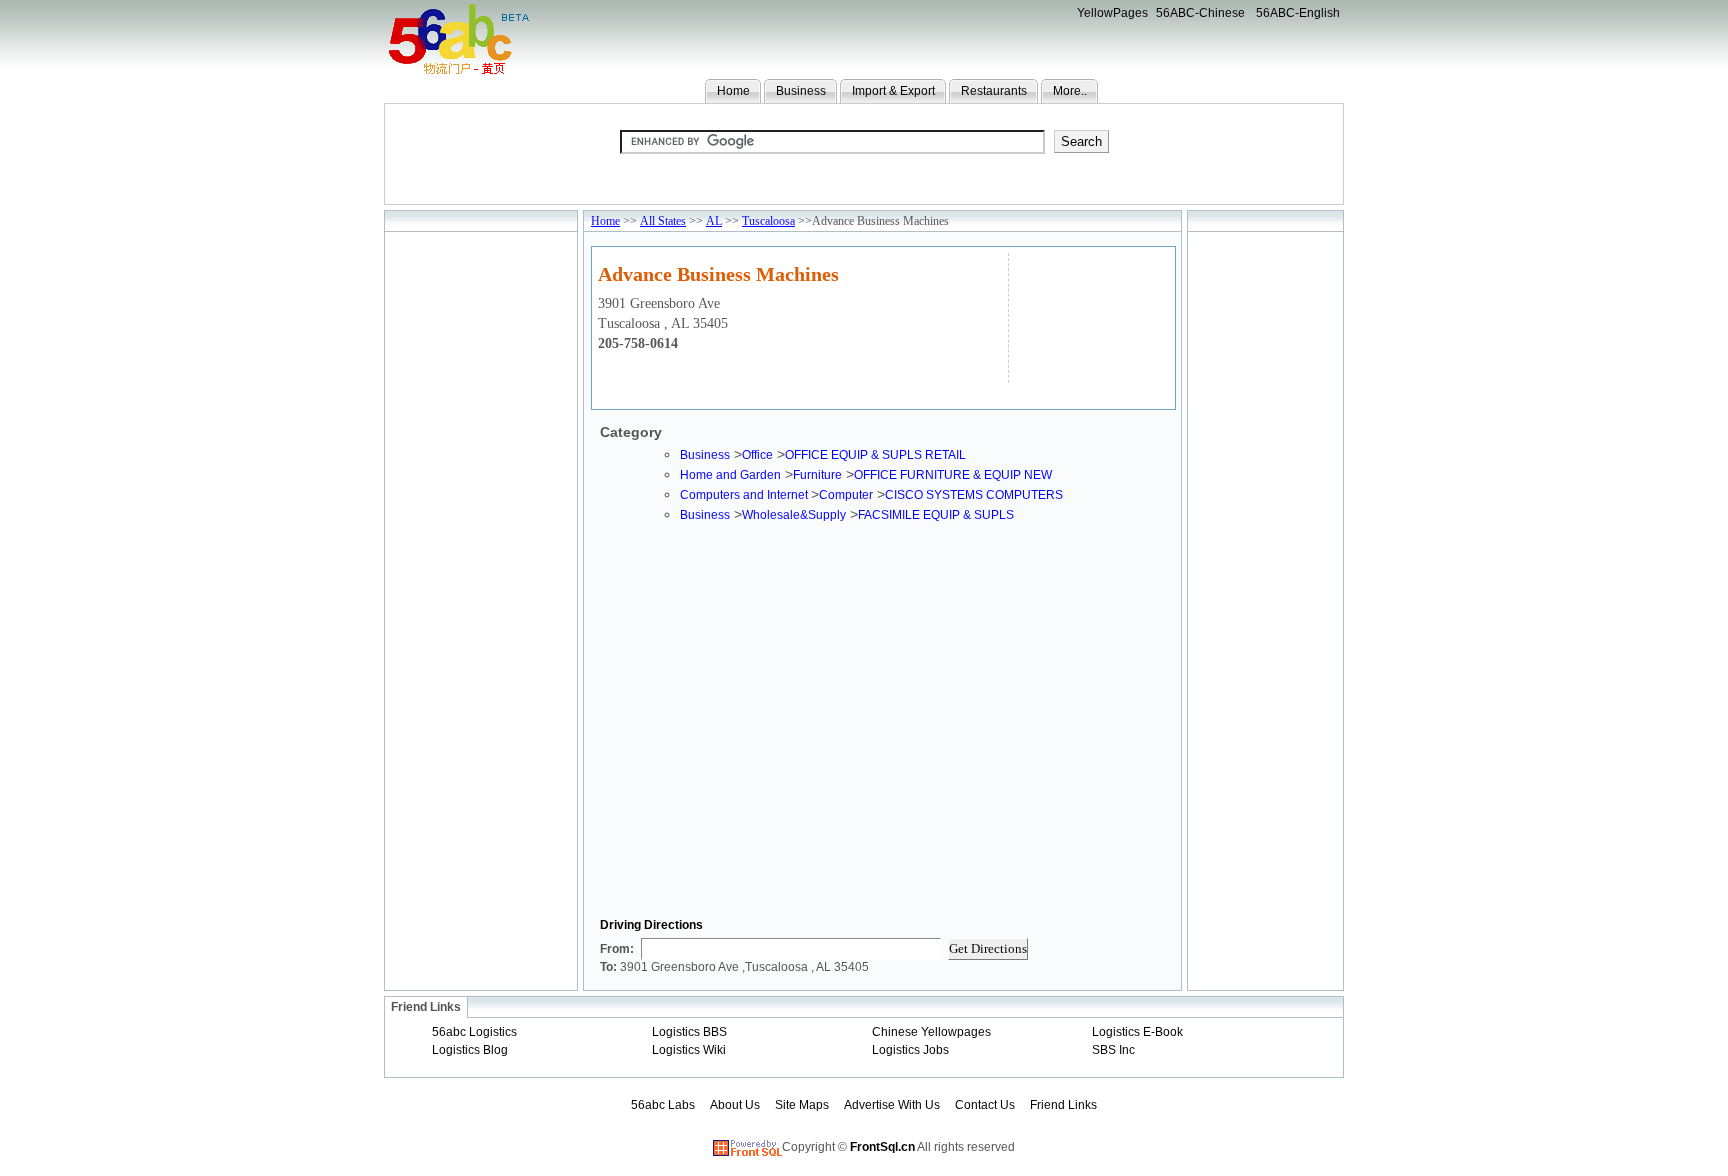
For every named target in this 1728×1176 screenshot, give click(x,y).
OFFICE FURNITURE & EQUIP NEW (953, 475)
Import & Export (893, 91)
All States (663, 221)
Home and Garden (730, 475)
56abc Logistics (474, 1032)
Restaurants (994, 91)
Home (733, 91)
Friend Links (1063, 1105)
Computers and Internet (745, 495)
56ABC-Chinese (1200, 13)
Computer (846, 495)
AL (714, 221)
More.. (1070, 91)
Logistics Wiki (689, 1050)
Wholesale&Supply (794, 515)
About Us (735, 1105)
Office (757, 455)
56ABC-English (1298, 13)
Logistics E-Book (1137, 1032)
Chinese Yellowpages (931, 1032)
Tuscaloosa (768, 221)
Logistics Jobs (910, 1050)
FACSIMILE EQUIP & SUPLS (936, 515)
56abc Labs (663, 1105)
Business (801, 91)
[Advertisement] (1089, 315)
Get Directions (988, 948)
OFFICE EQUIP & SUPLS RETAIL (875, 455)
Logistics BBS (689, 1032)
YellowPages (1112, 13)
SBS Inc (1113, 1050)
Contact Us (985, 1105)
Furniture (817, 475)
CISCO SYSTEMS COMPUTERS (974, 495)
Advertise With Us (892, 1105)
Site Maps (802, 1105)
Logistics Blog (470, 1050)
